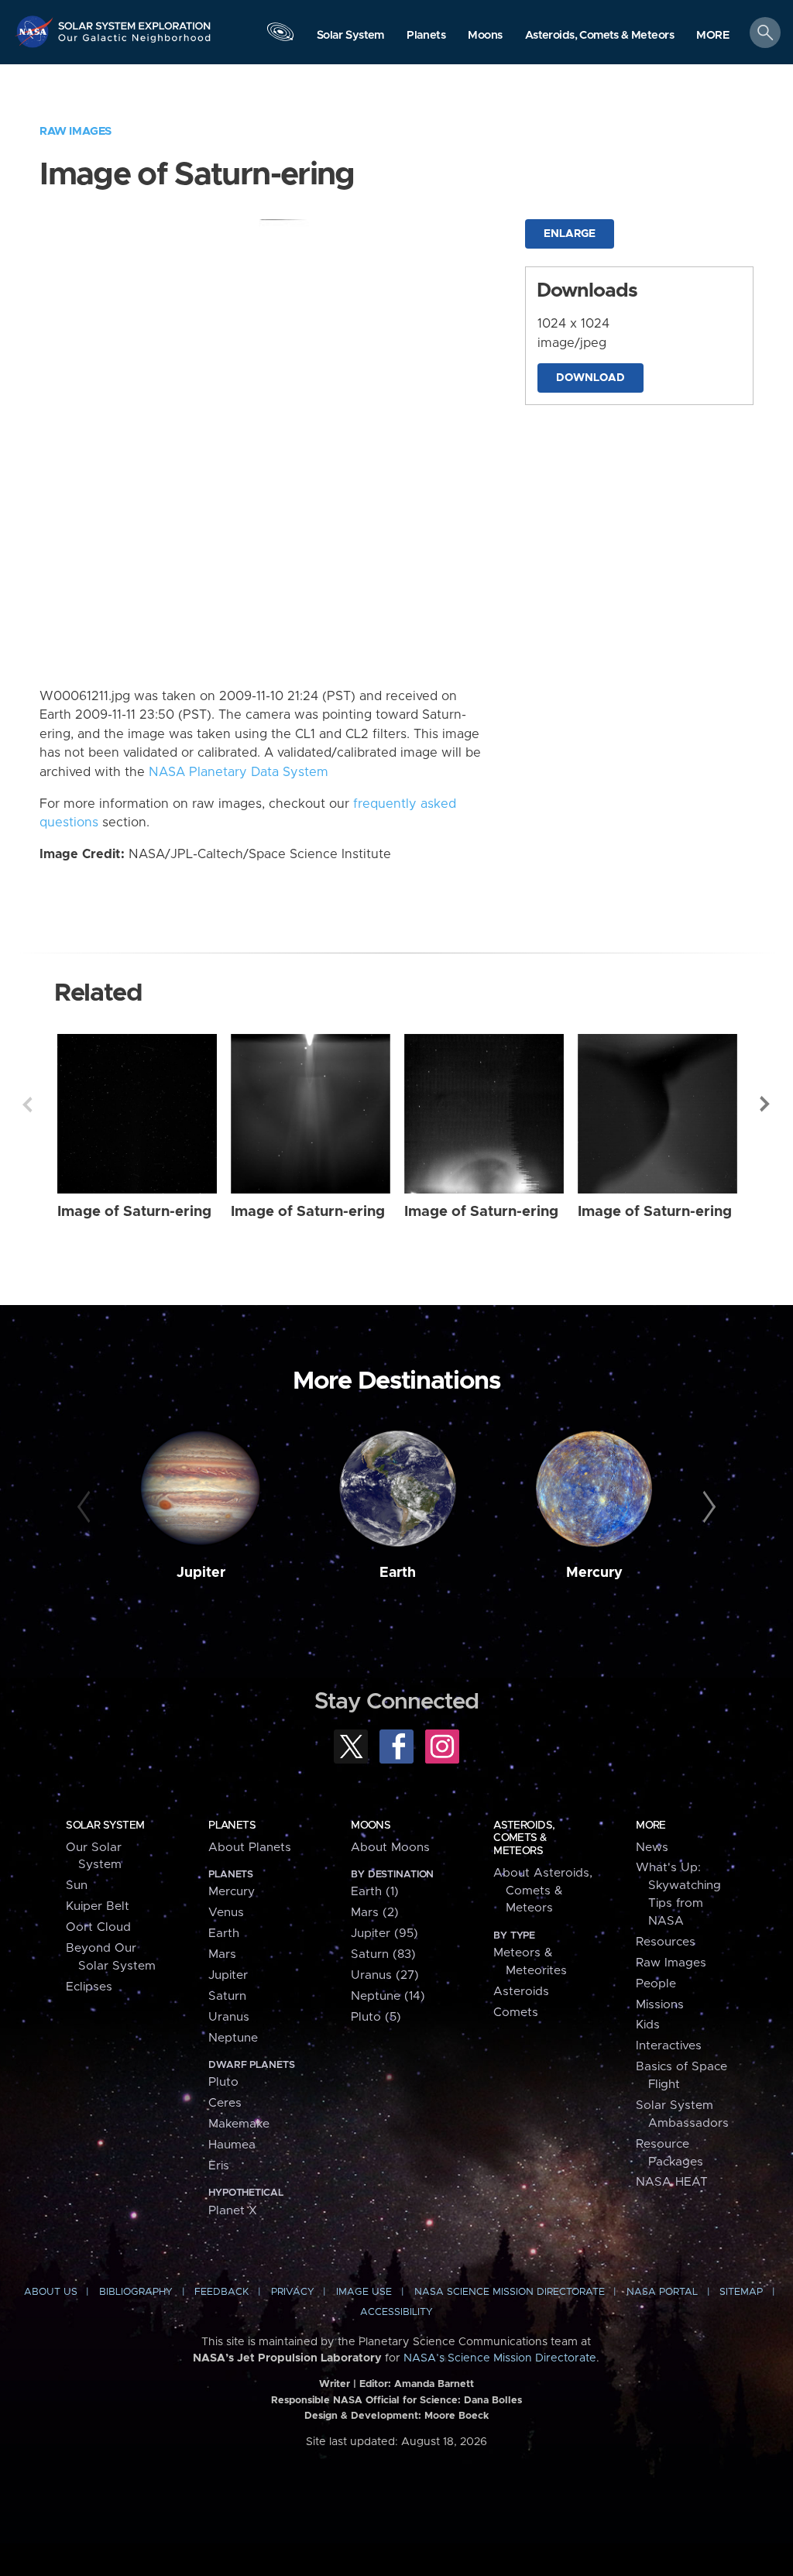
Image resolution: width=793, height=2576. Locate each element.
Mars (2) (375, 1913)
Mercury (594, 1573)
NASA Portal (662, 2292)
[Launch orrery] (280, 36)
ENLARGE (570, 234)
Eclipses (89, 1987)
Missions (660, 2005)
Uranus (229, 2017)
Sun (77, 1886)
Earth (398, 1573)
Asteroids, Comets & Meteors (524, 1838)
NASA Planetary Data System (239, 772)
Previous (27, 1104)
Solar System (105, 1826)
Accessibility (396, 2312)
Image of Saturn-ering (134, 1212)
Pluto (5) (376, 2017)
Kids (648, 2025)
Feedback (221, 2292)
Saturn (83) (383, 1954)
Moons (371, 1826)
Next (766, 1104)
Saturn (227, 1996)
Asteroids (521, 1992)
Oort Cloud (98, 1927)
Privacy (293, 2292)
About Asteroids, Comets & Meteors (543, 1891)
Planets (232, 1826)
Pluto (223, 2082)
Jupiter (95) (384, 1934)
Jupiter (201, 1573)
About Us (51, 2292)
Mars (222, 1954)
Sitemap (741, 2292)
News (652, 1848)
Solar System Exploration (135, 21)
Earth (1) (375, 1892)
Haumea (232, 2145)
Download (590, 378)
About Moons (390, 1848)
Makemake (239, 2124)
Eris (219, 2166)
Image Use (364, 2292)
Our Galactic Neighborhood (135, 43)
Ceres (225, 2103)
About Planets (250, 1848)
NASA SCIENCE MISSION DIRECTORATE (510, 2292)
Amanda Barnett (434, 2384)
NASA (36, 31)
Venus (226, 1913)
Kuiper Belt (98, 1906)
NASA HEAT (672, 2182)
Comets (516, 2013)
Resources (666, 1942)
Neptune (233, 2038)
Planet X (233, 2211)
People (656, 1984)
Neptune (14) (388, 1996)
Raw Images (76, 131)
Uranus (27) (385, 1975)
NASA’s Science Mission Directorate (500, 2358)
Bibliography (136, 2292)
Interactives (669, 2046)
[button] (713, 36)
